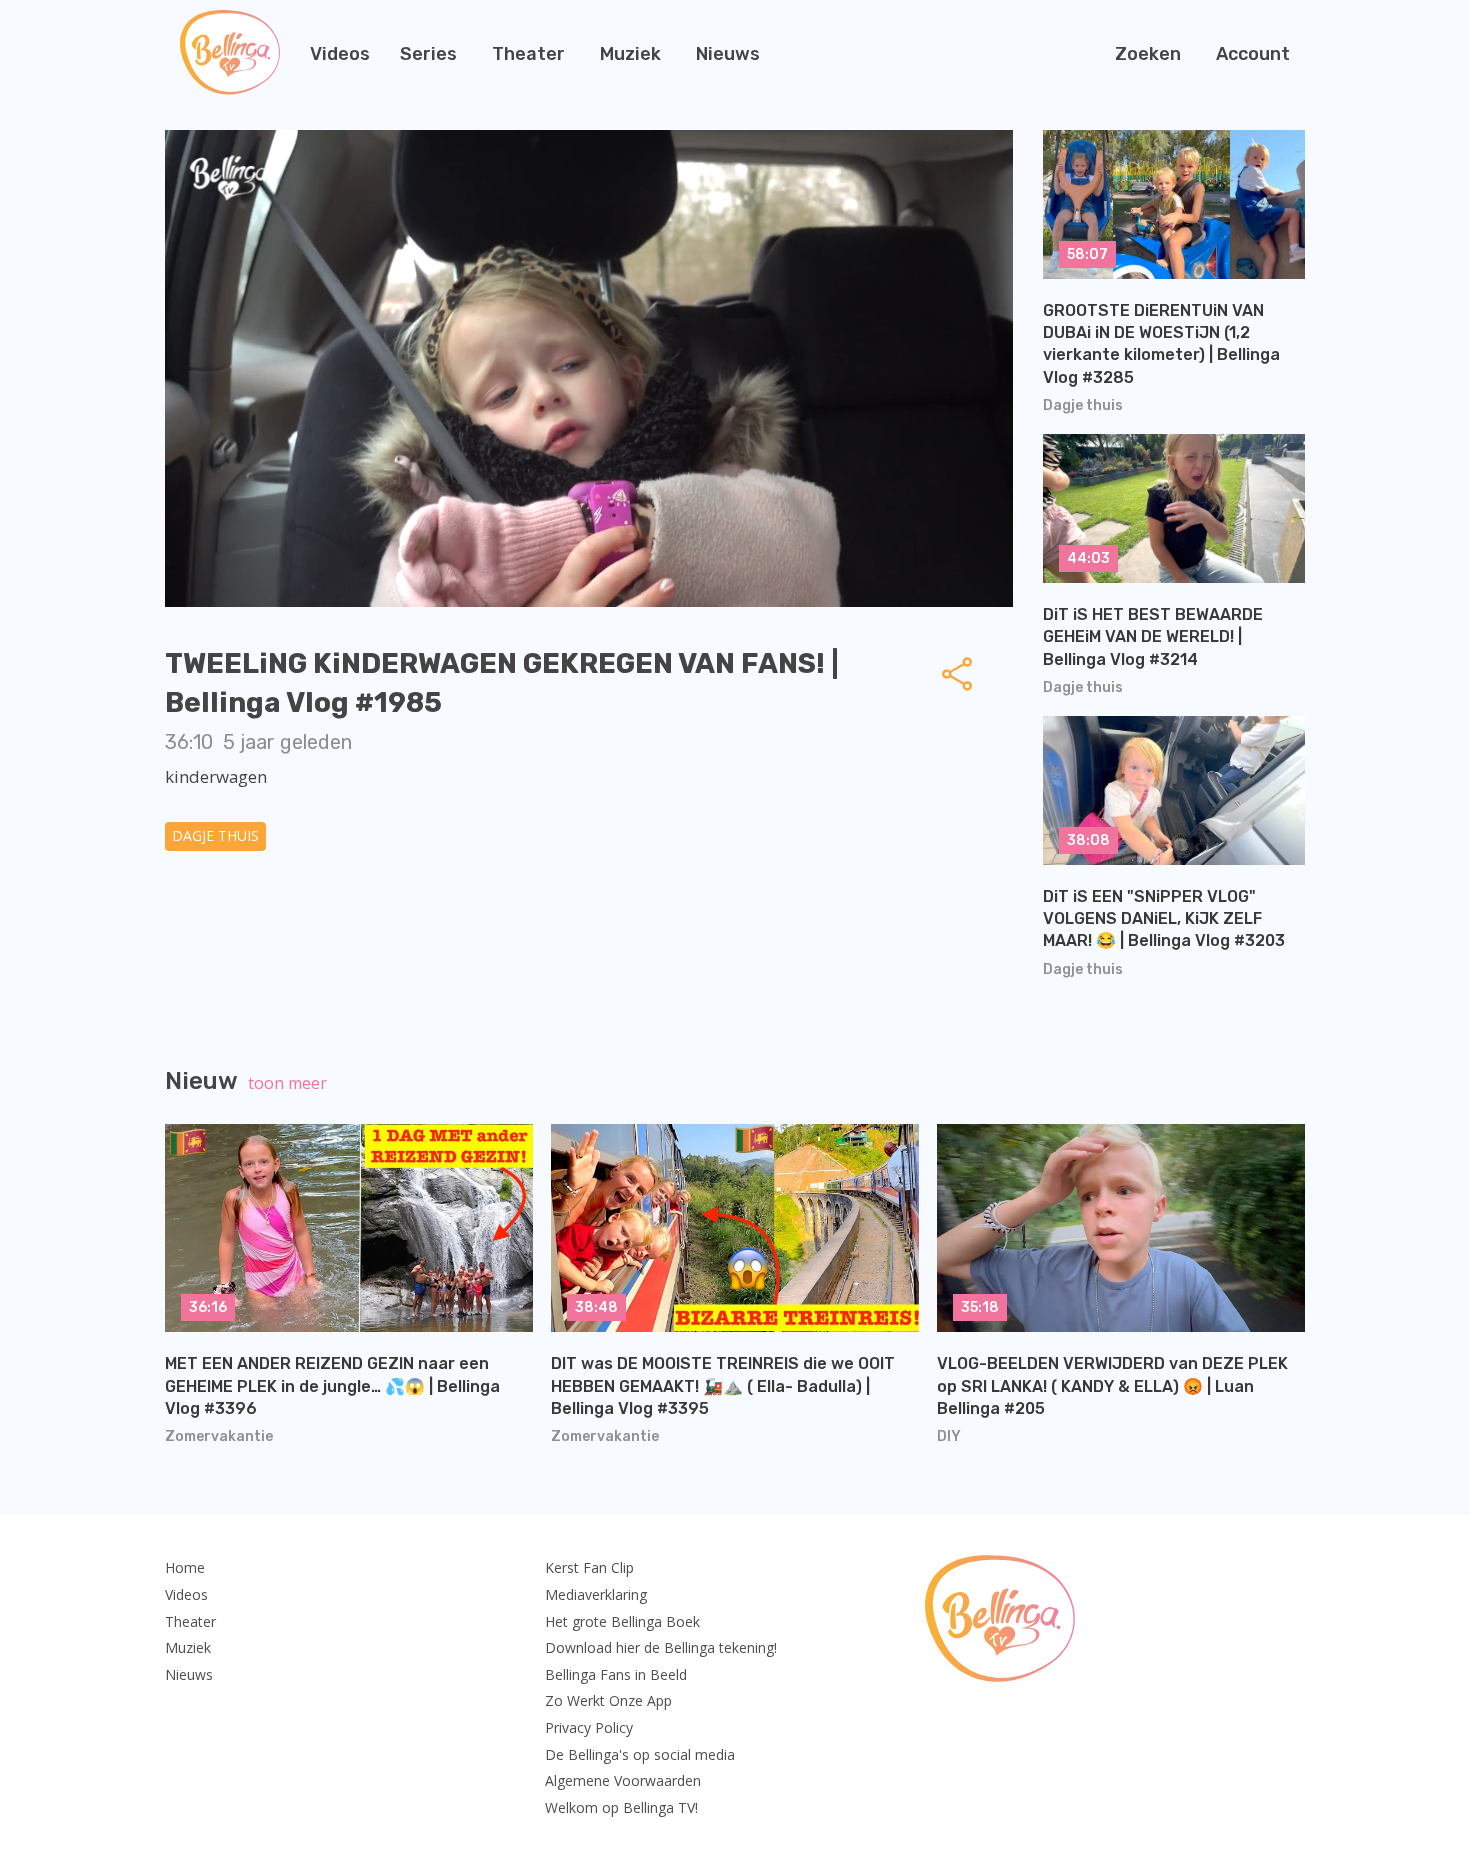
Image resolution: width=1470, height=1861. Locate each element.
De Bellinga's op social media (640, 1754)
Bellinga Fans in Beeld (616, 1674)
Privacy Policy (589, 1727)
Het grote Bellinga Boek (622, 1621)
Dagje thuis (215, 835)
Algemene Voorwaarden (623, 1780)
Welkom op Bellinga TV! (621, 1807)
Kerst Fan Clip (589, 1567)
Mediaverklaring (596, 1594)
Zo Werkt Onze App (608, 1700)
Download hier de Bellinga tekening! (661, 1647)
